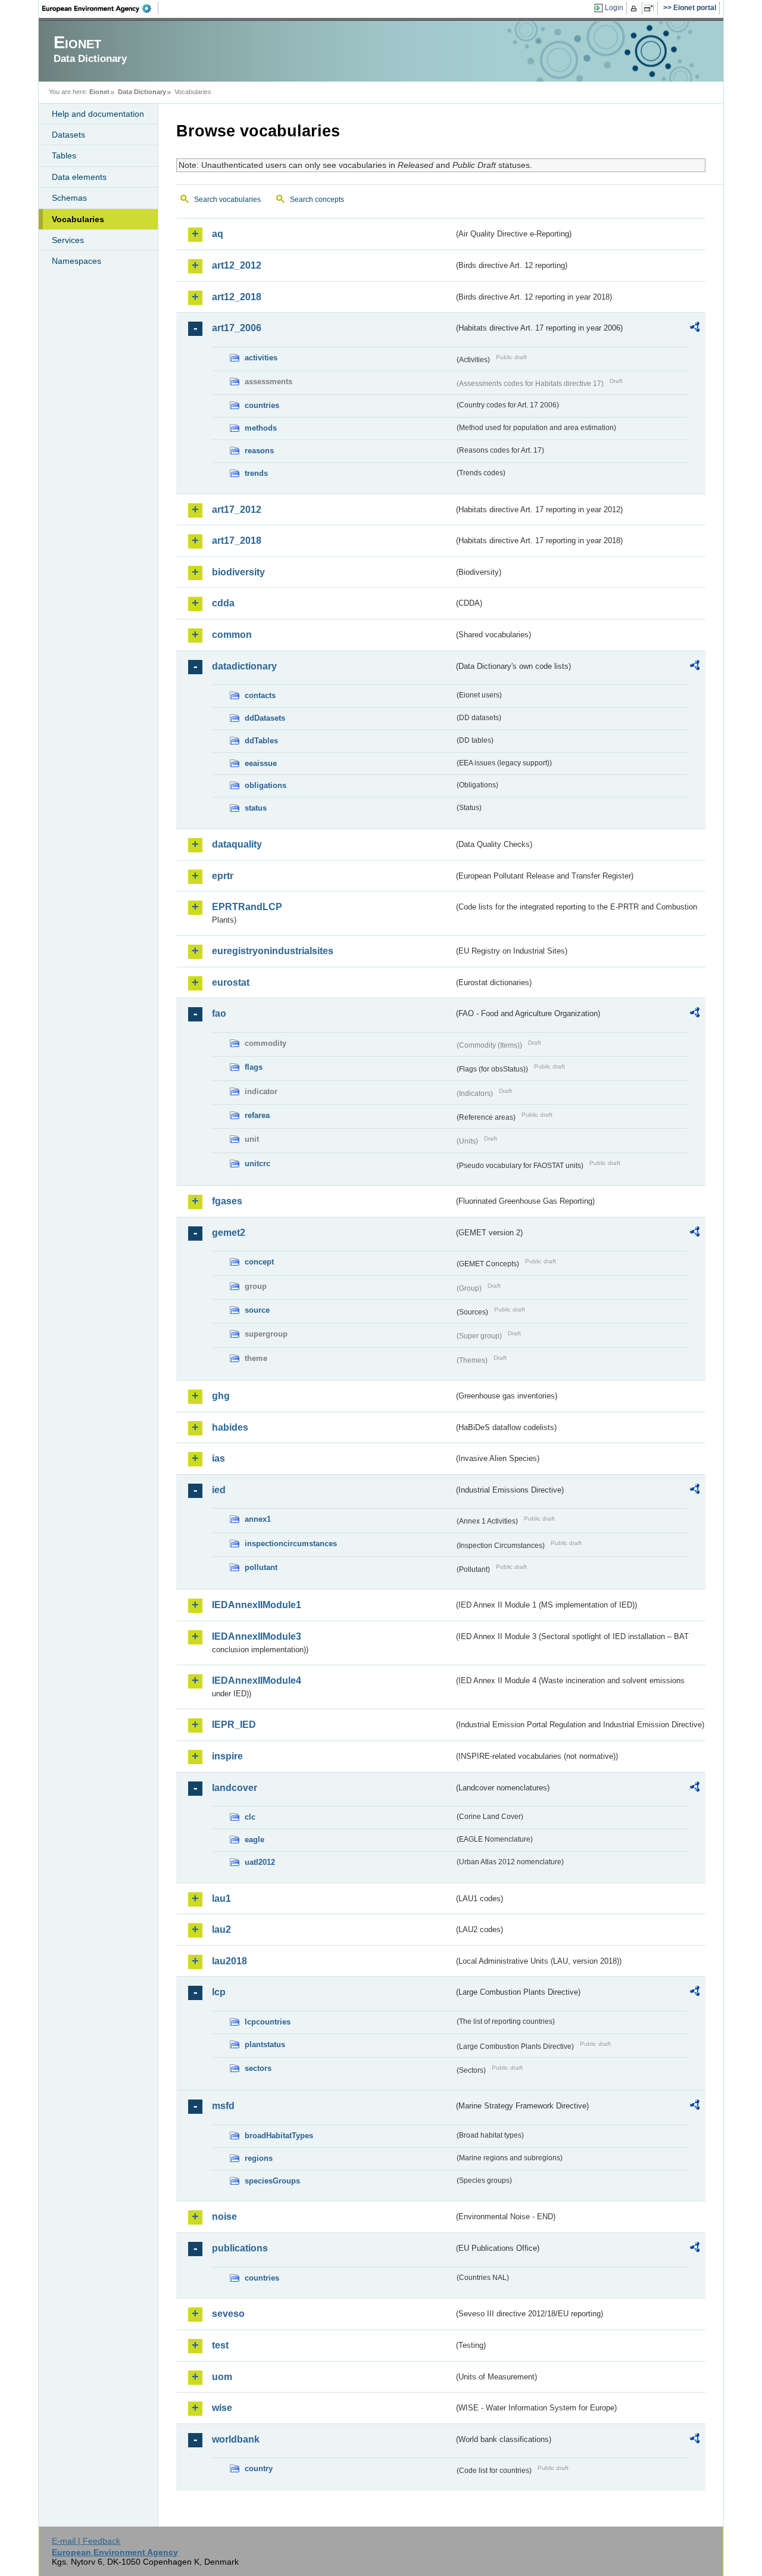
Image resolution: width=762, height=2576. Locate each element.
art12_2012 (237, 265)
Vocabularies (78, 219)
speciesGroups (272, 2181)
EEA (101, 8)
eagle (254, 1840)
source (257, 1310)
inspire (227, 1756)
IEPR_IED (234, 1725)
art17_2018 (237, 541)
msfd (223, 2106)
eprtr (223, 876)
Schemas (69, 198)
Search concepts (317, 200)
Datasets (68, 135)
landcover (235, 1788)
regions (259, 2158)
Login (614, 8)
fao (219, 1013)
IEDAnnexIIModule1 (257, 1605)
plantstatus (265, 2044)
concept (259, 1262)
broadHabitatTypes (279, 2136)
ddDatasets (265, 718)
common (232, 635)
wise (222, 2408)
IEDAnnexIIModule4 (257, 1681)
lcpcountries (268, 2022)
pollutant (261, 1567)
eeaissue (261, 763)
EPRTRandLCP (247, 907)
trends (256, 473)
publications (240, 2248)
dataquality (237, 844)
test (220, 2345)
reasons (259, 451)
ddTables (261, 741)
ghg (221, 1396)
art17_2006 (237, 328)
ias (218, 1458)
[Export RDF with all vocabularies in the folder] (695, 329)
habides (230, 1427)
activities (261, 358)
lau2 (221, 1929)
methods (261, 428)
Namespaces (76, 261)
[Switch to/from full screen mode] (651, 8)
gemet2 (229, 1233)
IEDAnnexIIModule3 (257, 1636)
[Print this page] (635, 8)
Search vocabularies (227, 200)
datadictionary (244, 666)
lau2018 (229, 1961)
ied (219, 1490)
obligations (266, 785)
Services (68, 240)
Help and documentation (98, 114)
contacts (260, 695)
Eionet (99, 92)
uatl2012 (260, 1862)
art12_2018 (237, 297)
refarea (257, 1115)
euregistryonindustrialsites (273, 951)
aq (218, 234)
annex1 (258, 1519)
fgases (227, 1201)
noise (224, 2217)
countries (262, 405)
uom (222, 2377)
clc (250, 1817)
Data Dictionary (142, 92)
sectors (258, 2068)
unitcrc (257, 1164)
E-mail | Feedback (86, 2541)
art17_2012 (237, 510)
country (259, 2468)
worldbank (236, 2439)
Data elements (79, 177)
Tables (64, 155)
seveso (228, 2314)
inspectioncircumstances (291, 1544)
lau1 (221, 1898)
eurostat (231, 982)
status (256, 808)
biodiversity (238, 572)
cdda (223, 603)
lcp (219, 1992)
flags (254, 1067)
